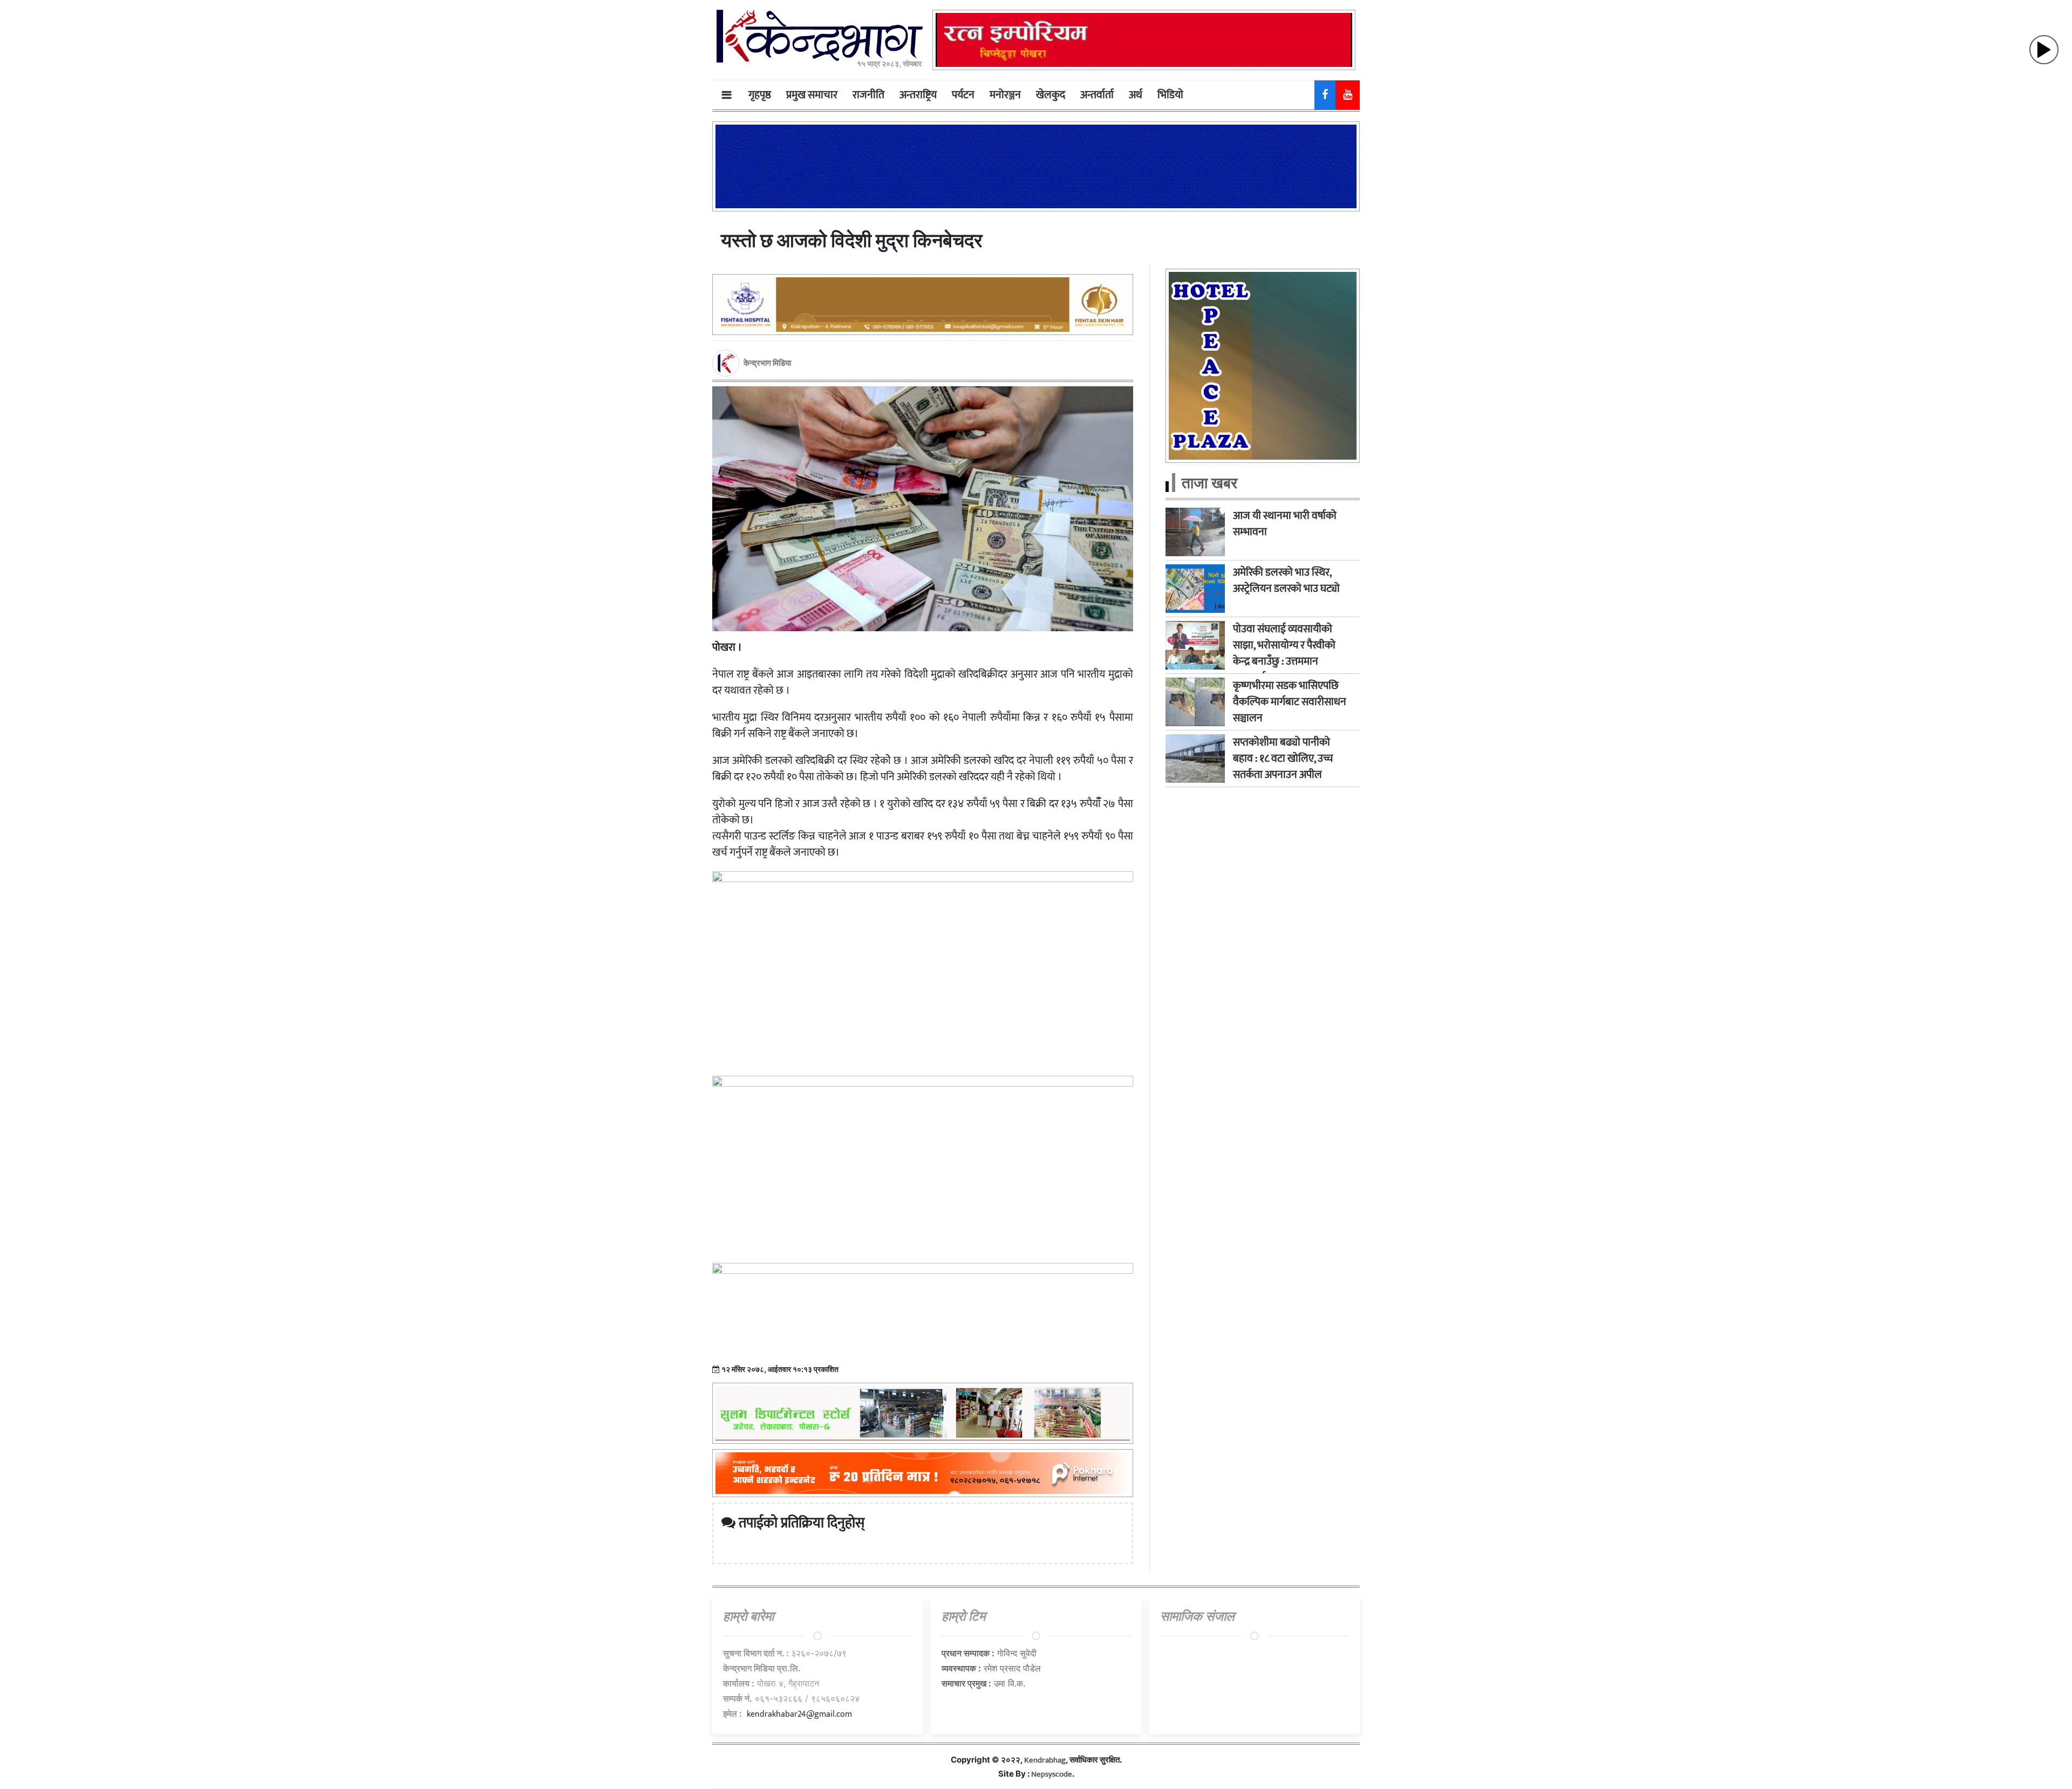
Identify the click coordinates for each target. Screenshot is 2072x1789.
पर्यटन (963, 95)
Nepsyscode (1052, 1774)
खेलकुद (1051, 95)
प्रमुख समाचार (812, 95)
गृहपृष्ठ (760, 95)
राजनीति (868, 95)
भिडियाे (1170, 95)
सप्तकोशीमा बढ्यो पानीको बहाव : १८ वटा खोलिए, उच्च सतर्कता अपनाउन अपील (1283, 759)
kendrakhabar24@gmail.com (799, 1714)
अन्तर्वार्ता (1097, 95)
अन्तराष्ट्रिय (918, 95)
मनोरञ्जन (1005, 95)
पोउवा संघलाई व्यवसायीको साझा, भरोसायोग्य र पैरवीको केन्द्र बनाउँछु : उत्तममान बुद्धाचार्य (1284, 653)
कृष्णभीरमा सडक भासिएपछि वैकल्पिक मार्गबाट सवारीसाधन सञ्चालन (1290, 702)
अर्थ (1136, 95)
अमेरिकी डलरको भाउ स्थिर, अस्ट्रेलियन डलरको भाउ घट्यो (1286, 581)
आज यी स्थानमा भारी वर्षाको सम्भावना (1285, 524)
